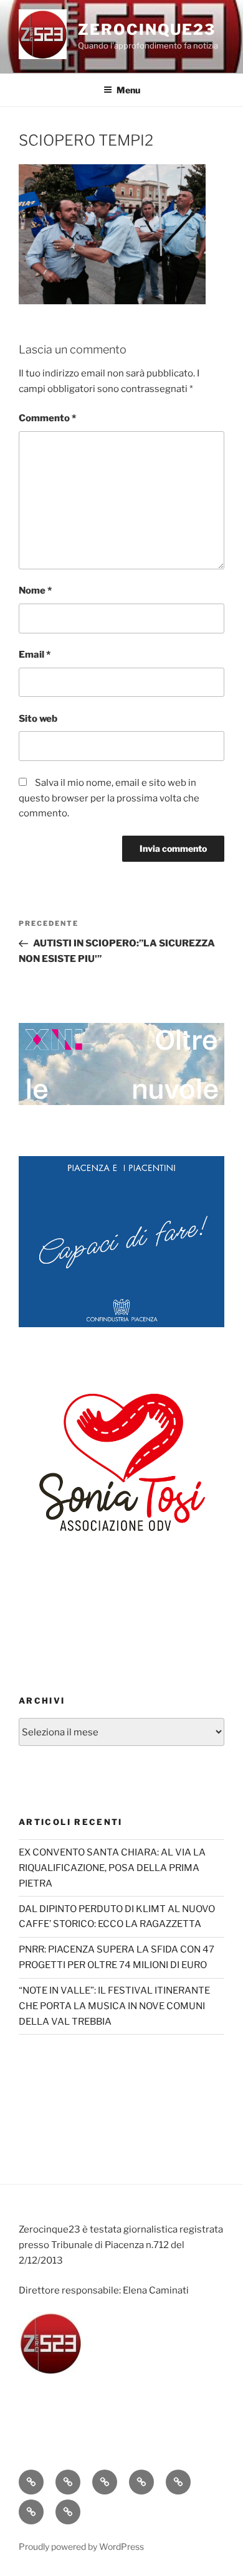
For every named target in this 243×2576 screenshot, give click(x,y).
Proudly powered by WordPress (81, 2546)
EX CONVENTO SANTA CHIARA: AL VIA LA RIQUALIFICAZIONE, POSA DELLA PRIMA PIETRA (112, 1868)
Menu (128, 90)
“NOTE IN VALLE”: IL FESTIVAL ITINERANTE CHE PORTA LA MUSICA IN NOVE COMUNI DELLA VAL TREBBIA (114, 2006)
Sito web (38, 719)
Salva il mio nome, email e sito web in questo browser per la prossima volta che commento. (109, 798)
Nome (35, 590)
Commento (47, 418)
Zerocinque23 (147, 30)
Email (35, 655)
